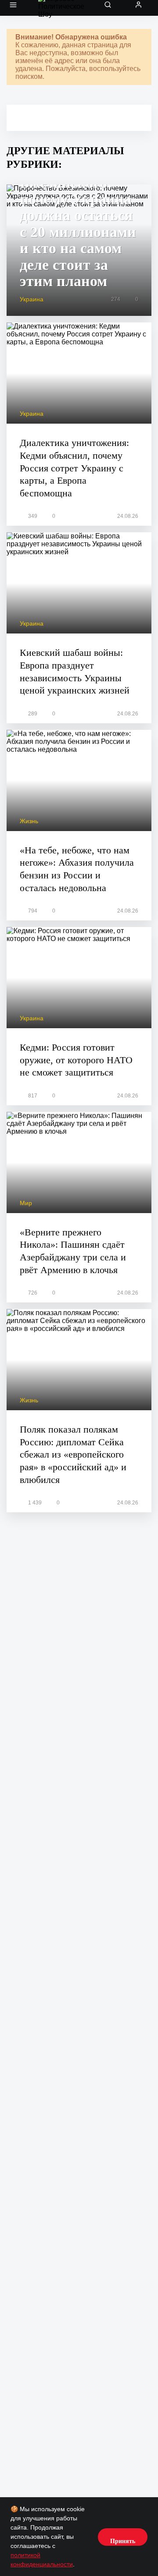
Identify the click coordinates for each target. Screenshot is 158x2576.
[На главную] (64, 8)
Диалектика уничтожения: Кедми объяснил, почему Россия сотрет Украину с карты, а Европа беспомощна (74, 468)
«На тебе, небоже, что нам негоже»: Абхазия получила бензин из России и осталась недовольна (77, 869)
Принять (123, 2541)
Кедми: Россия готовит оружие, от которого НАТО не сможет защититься (76, 1060)
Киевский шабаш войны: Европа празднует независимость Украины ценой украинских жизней (75, 671)
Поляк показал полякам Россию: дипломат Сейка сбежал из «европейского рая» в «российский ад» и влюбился (73, 1454)
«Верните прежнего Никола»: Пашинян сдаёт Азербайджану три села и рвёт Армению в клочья (73, 1251)
